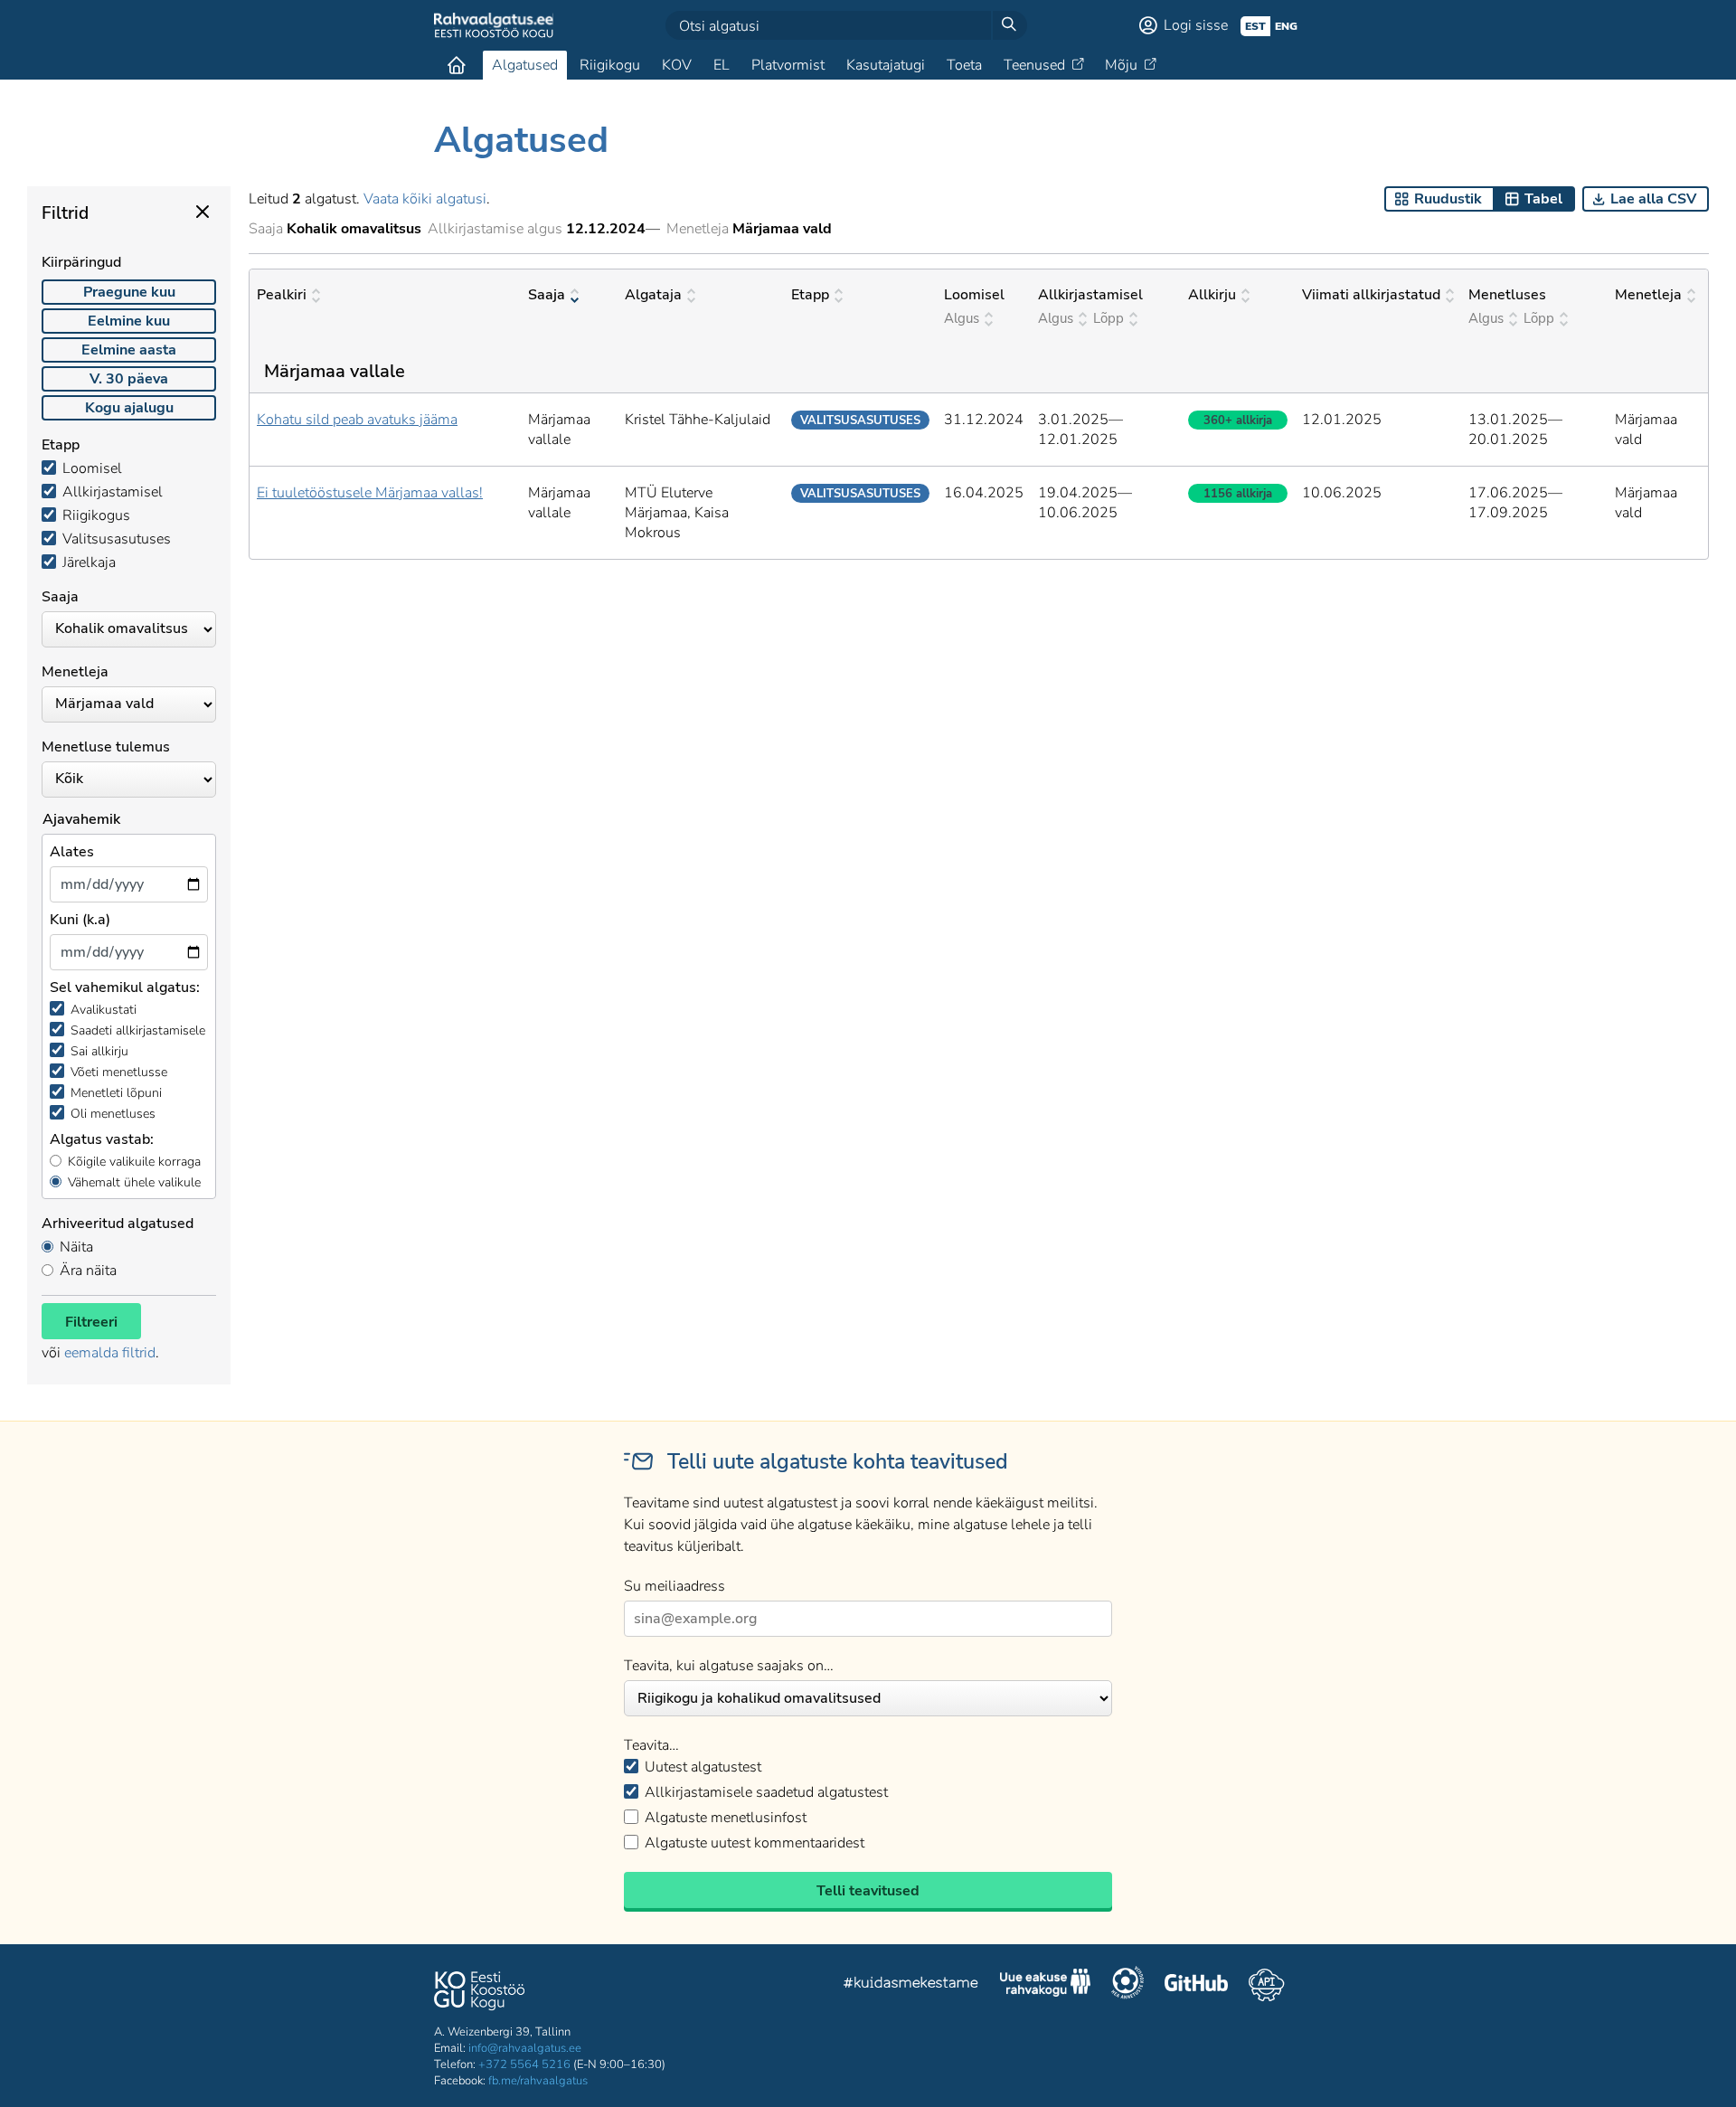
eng (1286, 26)
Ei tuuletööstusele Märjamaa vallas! (370, 493)
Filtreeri (91, 1322)
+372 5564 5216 (524, 2064)
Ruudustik (1448, 199)
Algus (962, 318)
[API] (1266, 1985)
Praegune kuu (129, 292)
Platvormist (788, 65)
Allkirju (1212, 295)
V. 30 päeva (129, 379)
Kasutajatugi (886, 65)
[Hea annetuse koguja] (1127, 1985)
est (1255, 26)
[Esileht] (457, 65)
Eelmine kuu (129, 321)
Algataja (653, 295)
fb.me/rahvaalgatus (538, 2081)
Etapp (810, 295)
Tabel (1543, 199)
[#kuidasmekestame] (911, 1985)
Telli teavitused (868, 1891)
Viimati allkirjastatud (1371, 295)
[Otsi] (1009, 25)
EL (722, 65)
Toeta (964, 65)
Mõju (1121, 65)
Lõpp (1109, 318)
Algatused (525, 65)
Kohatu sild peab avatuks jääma (357, 420)
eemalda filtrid (110, 1353)
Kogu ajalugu (129, 408)
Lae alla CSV (1653, 199)
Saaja (547, 295)
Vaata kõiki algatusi (425, 199)
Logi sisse (1196, 25)
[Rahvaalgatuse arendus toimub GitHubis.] (1196, 1985)
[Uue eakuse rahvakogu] (1045, 1985)
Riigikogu (610, 65)
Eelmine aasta (129, 350)
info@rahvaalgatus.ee (525, 2048)
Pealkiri (282, 295)
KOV (677, 65)
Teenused (1034, 65)
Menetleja (1648, 295)
